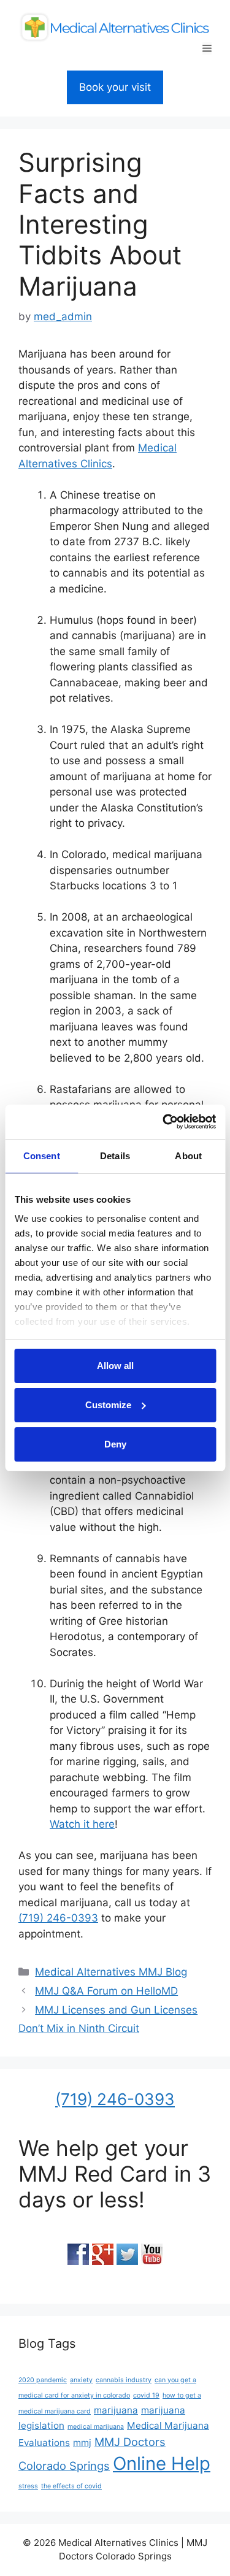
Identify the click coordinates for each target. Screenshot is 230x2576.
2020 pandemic (43, 2380)
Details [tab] (115, 1156)
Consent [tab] (42, 1156)
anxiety (81, 2380)
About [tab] (188, 1156)
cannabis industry (124, 2380)
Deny (115, 1444)
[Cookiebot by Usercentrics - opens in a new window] (164, 1122)
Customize (108, 1405)
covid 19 (146, 2395)
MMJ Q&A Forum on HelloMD (106, 1991)
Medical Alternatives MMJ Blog (111, 1972)
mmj (82, 2443)
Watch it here (82, 1824)
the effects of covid (71, 2486)
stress (28, 2486)
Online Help (162, 2463)
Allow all (115, 1366)
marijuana (116, 2410)
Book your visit (115, 87)
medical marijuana (96, 2427)
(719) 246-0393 (58, 1918)
